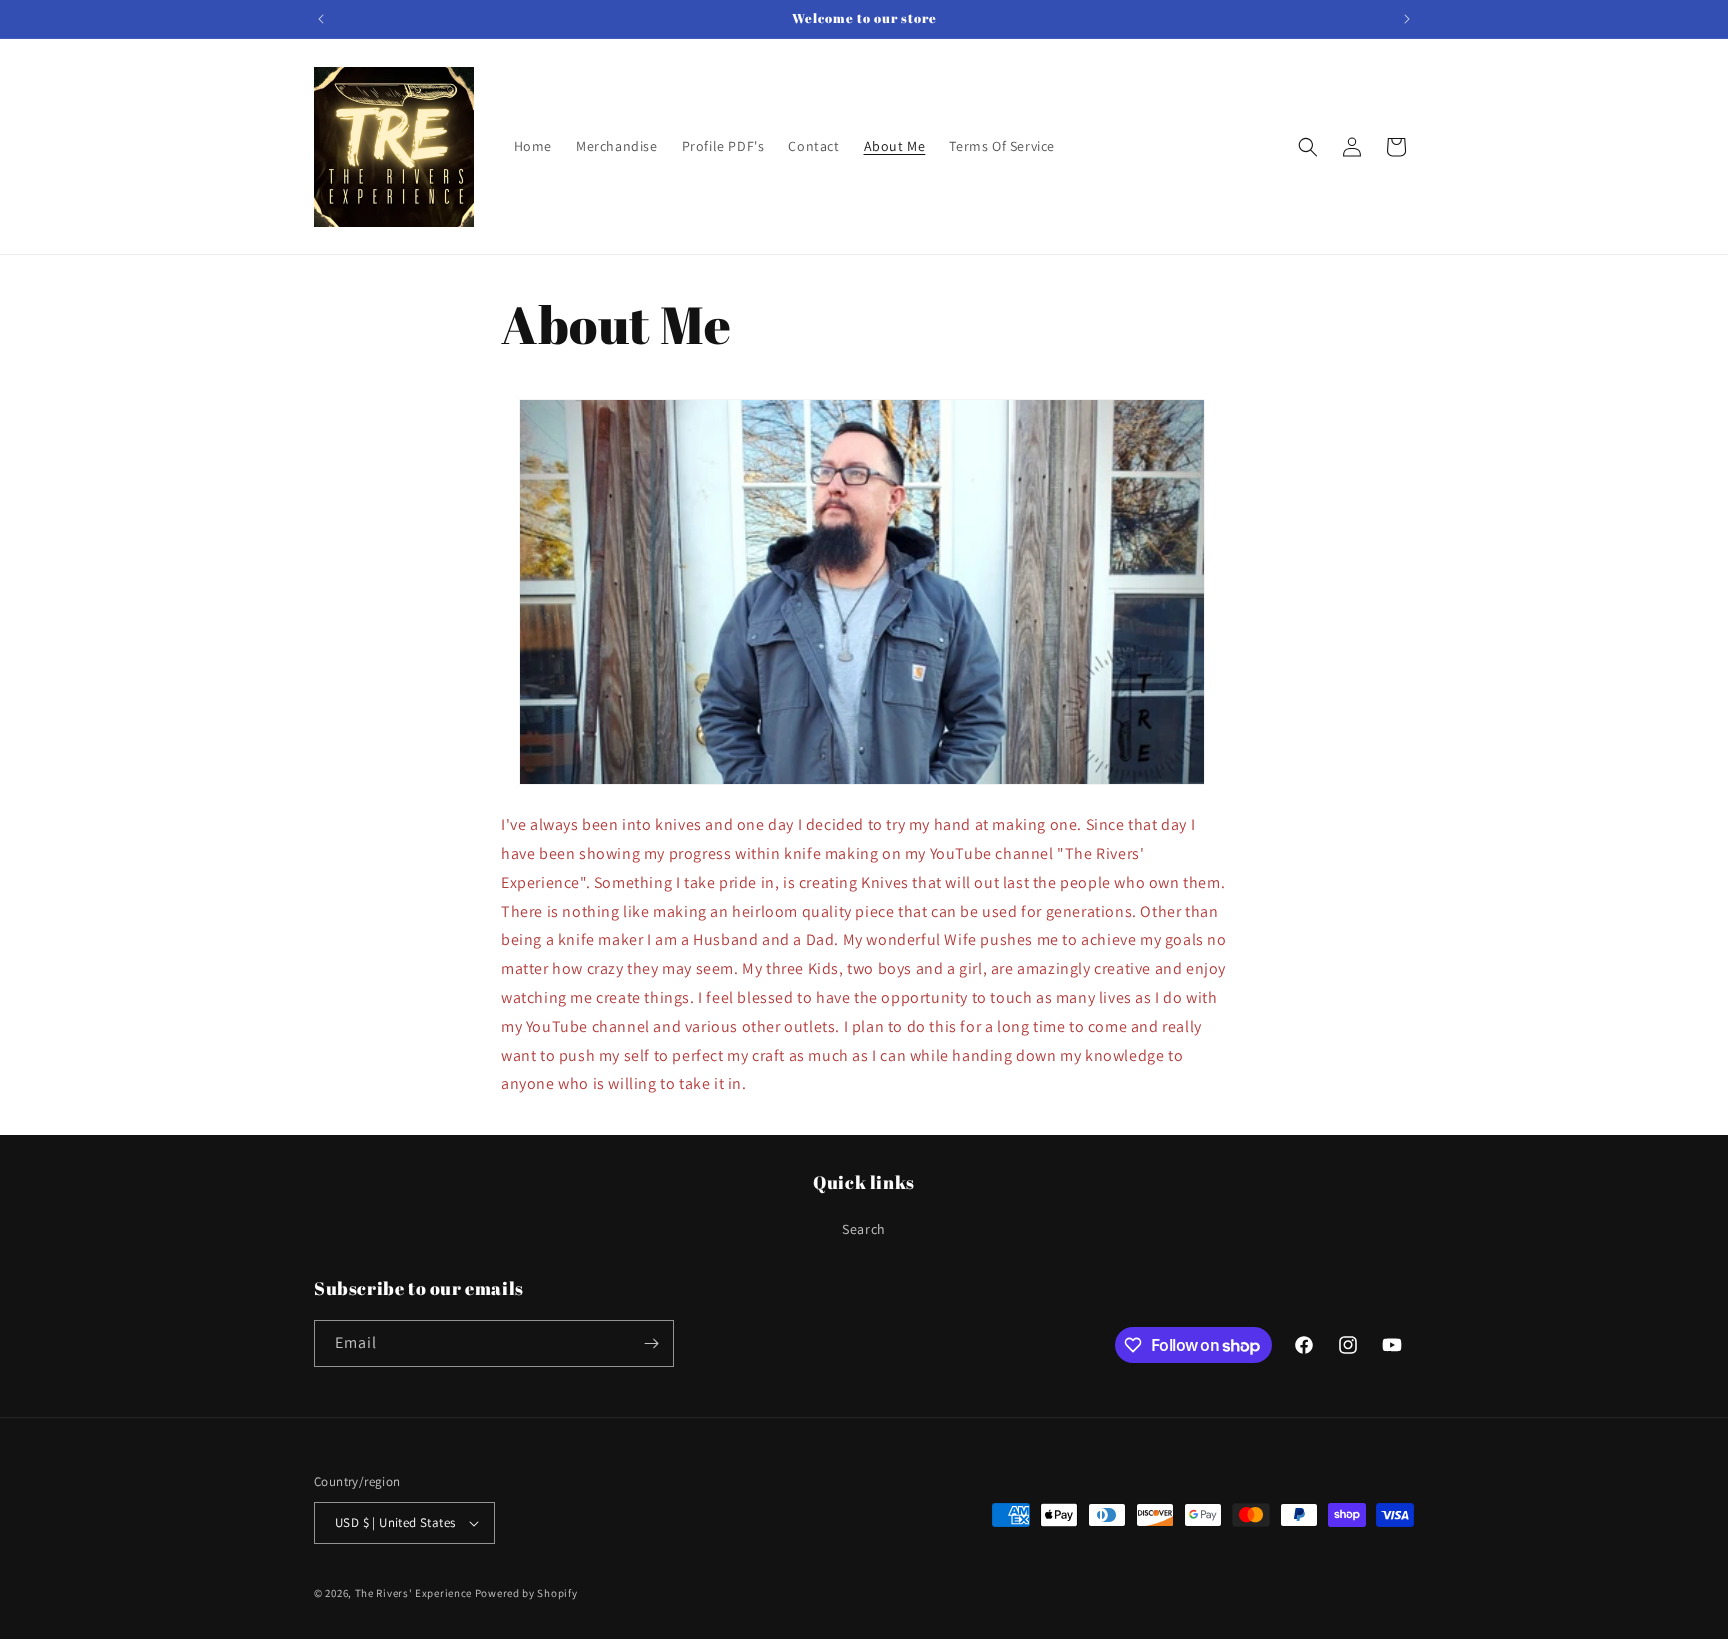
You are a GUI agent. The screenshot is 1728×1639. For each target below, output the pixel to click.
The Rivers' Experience (413, 1593)
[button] (1308, 147)
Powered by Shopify (526, 1593)
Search (864, 1229)
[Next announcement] (1407, 19)
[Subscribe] (651, 1343)
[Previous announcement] (321, 19)
